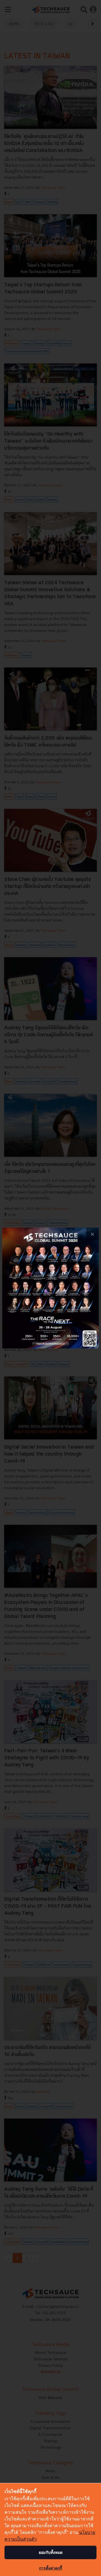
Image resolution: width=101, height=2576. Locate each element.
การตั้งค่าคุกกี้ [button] (50, 2568)
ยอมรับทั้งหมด (51, 2552)
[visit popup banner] (50, 1288)
